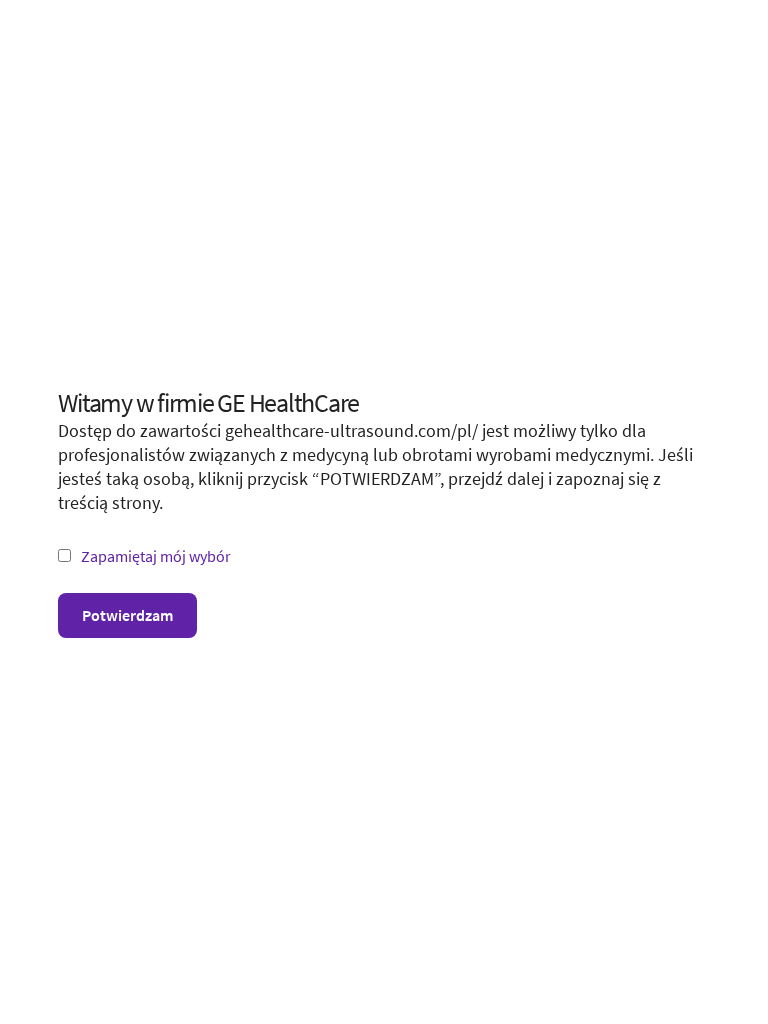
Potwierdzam (127, 615)
